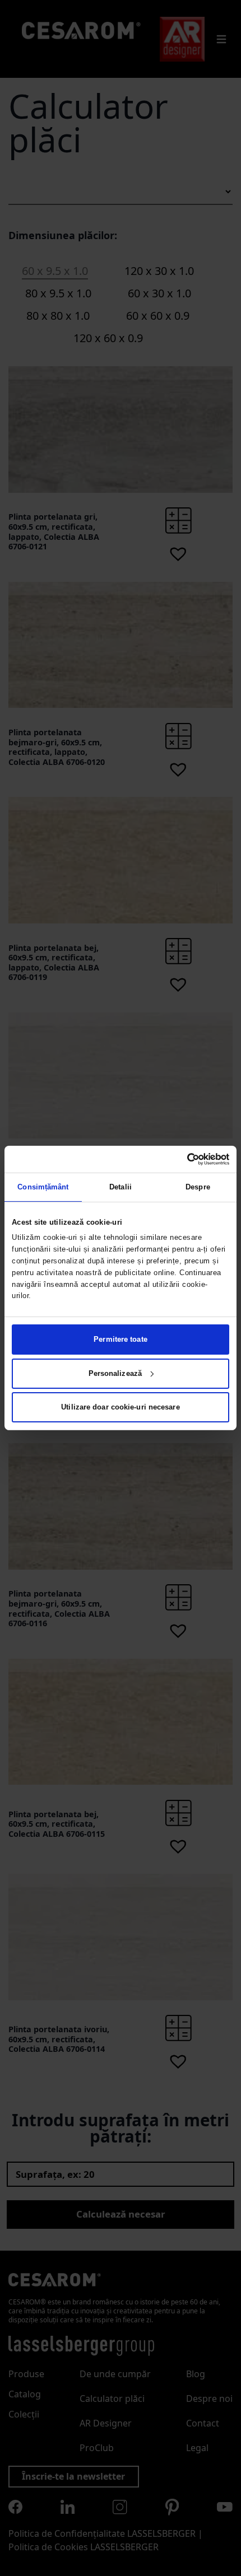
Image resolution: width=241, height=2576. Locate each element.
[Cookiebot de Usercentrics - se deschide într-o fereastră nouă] (180, 1159)
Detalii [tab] (121, 1187)
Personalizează (115, 1373)
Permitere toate (121, 1339)
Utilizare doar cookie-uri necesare (120, 1407)
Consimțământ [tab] (43, 1187)
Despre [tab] (198, 1187)
